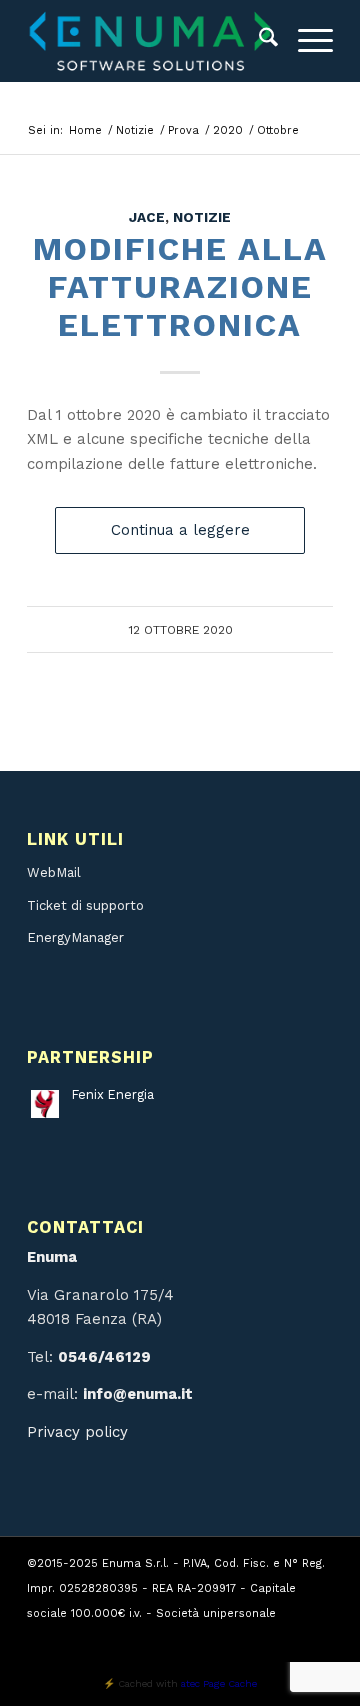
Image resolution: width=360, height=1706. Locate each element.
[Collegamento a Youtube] (288, 1637)
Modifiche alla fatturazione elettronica (180, 287)
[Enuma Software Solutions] (149, 41)
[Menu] (305, 41)
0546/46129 (104, 1357)
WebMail (54, 872)
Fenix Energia (113, 1094)
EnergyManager (75, 937)
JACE (147, 217)
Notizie (202, 217)
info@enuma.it (138, 1394)
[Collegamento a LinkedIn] (258, 1637)
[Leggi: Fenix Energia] (45, 1104)
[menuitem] (258, 41)
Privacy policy (77, 1432)
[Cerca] (258, 41)
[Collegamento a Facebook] (318, 1637)
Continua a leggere (180, 530)
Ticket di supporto (85, 905)
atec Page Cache (219, 1683)
